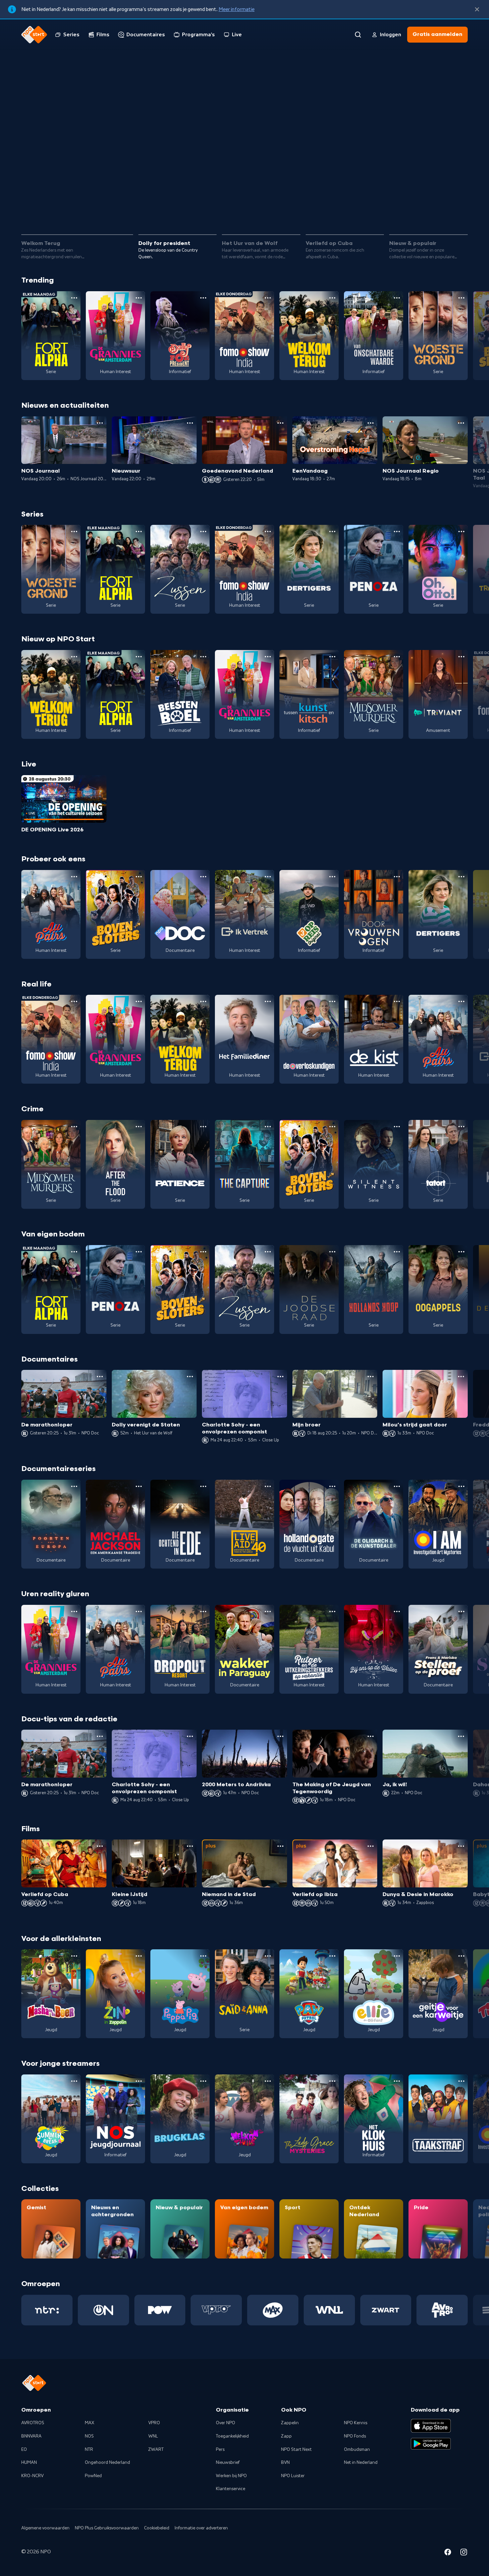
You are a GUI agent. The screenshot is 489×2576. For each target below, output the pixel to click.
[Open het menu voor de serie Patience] (203, 1127)
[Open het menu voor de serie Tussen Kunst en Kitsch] (332, 657)
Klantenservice (231, 2489)
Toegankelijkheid (232, 2436)
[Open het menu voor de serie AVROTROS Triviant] (461, 657)
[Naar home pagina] (34, 35)
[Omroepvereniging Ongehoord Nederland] (103, 2310)
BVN (285, 2463)
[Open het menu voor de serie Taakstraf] (461, 2081)
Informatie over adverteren (201, 2528)
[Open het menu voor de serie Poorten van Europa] (74, 1486)
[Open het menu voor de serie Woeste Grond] (461, 298)
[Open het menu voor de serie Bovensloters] (139, 877)
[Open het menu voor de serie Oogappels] (461, 1252)
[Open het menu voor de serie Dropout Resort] (203, 1611)
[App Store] (431, 2426)
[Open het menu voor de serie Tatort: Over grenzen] (461, 1127)
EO (24, 2450)
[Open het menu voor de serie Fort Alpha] (74, 298)
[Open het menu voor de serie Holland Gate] (332, 1486)
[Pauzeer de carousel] (460, 210)
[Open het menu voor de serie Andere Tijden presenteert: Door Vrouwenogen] (397, 877)
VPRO (154, 2423)
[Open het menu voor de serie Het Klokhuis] (397, 2081)
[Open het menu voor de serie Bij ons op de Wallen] (397, 1611)
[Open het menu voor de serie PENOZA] (397, 532)
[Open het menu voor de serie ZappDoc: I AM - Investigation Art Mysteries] (461, 1486)
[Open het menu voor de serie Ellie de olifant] (397, 1956)
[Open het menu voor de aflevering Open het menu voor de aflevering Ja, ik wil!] (461, 1736)
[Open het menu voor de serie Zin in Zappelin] (139, 1956)
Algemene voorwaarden (45, 2528)
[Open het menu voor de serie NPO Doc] (203, 877)
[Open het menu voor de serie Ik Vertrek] (268, 877)
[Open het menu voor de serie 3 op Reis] (332, 877)
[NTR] (47, 2310)
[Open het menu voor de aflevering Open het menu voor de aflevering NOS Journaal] (100, 423)
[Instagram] (464, 2553)
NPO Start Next (296, 2450)
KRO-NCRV (32, 2476)
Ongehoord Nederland (107, 2463)
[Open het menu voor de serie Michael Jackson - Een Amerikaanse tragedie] (139, 1486)
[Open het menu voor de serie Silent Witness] (397, 1127)
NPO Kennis (356, 2423)
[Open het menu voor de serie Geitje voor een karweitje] (461, 1956)
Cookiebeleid (157, 2528)
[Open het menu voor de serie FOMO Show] (268, 298)
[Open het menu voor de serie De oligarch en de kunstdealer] (397, 1486)
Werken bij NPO (231, 2476)
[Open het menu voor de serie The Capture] (268, 1127)
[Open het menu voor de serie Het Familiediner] (268, 1001)
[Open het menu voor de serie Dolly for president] (203, 298)
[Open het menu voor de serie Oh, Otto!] (461, 532)
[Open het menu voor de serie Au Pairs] (74, 877)
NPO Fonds (355, 2436)
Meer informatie (237, 9)
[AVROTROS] (442, 2310)
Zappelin (290, 2423)
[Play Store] (431, 2444)
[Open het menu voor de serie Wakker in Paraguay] (268, 1611)
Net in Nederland (361, 2463)
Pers (220, 2450)
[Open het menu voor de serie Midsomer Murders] (397, 657)
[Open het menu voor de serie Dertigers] (332, 532)
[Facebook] (448, 2553)
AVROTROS (33, 2423)
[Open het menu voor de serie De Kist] (397, 1001)
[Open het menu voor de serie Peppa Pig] (203, 1956)
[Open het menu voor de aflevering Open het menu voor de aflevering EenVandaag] (371, 423)
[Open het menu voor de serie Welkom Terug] (332, 298)
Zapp (286, 2436)
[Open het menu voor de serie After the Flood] (139, 1127)
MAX (89, 2423)
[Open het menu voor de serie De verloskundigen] (332, 1001)
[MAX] (273, 2310)
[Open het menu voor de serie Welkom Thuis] (268, 2081)
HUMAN (29, 2463)
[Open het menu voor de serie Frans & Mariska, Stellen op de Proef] (461, 1611)
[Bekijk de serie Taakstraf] (438, 2119)
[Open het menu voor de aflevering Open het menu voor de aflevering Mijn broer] (371, 1377)
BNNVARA (31, 2436)
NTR (89, 2450)
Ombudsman (357, 2450)
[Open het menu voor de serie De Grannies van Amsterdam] (139, 298)
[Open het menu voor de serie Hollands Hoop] (397, 1252)
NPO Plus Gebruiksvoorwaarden (107, 2528)
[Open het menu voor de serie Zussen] (203, 532)
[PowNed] (160, 2310)
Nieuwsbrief (228, 2463)
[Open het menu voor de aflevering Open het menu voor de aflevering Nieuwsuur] (190, 423)
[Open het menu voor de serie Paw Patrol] (332, 1956)
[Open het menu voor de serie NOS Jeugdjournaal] (139, 2081)
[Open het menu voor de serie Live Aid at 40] (268, 1486)
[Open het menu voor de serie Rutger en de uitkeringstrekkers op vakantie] (332, 1611)
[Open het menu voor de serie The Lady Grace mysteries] (332, 2081)
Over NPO (226, 2423)
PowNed (93, 2476)
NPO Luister (293, 2476)
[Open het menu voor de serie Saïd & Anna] (268, 1956)
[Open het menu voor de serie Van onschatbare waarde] (397, 298)
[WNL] (329, 2310)
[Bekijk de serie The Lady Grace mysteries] (309, 2119)
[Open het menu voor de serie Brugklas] (203, 2081)
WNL (153, 2436)
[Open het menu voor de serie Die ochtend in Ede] (203, 1486)
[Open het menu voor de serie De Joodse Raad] (332, 1252)
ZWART (156, 2450)
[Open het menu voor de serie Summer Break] (74, 2081)
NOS (89, 2436)
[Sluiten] (477, 9)
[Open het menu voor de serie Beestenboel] (203, 657)
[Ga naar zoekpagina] (358, 35)
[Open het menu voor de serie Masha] (74, 1956)
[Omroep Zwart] (386, 2310)
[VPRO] (216, 2310)
